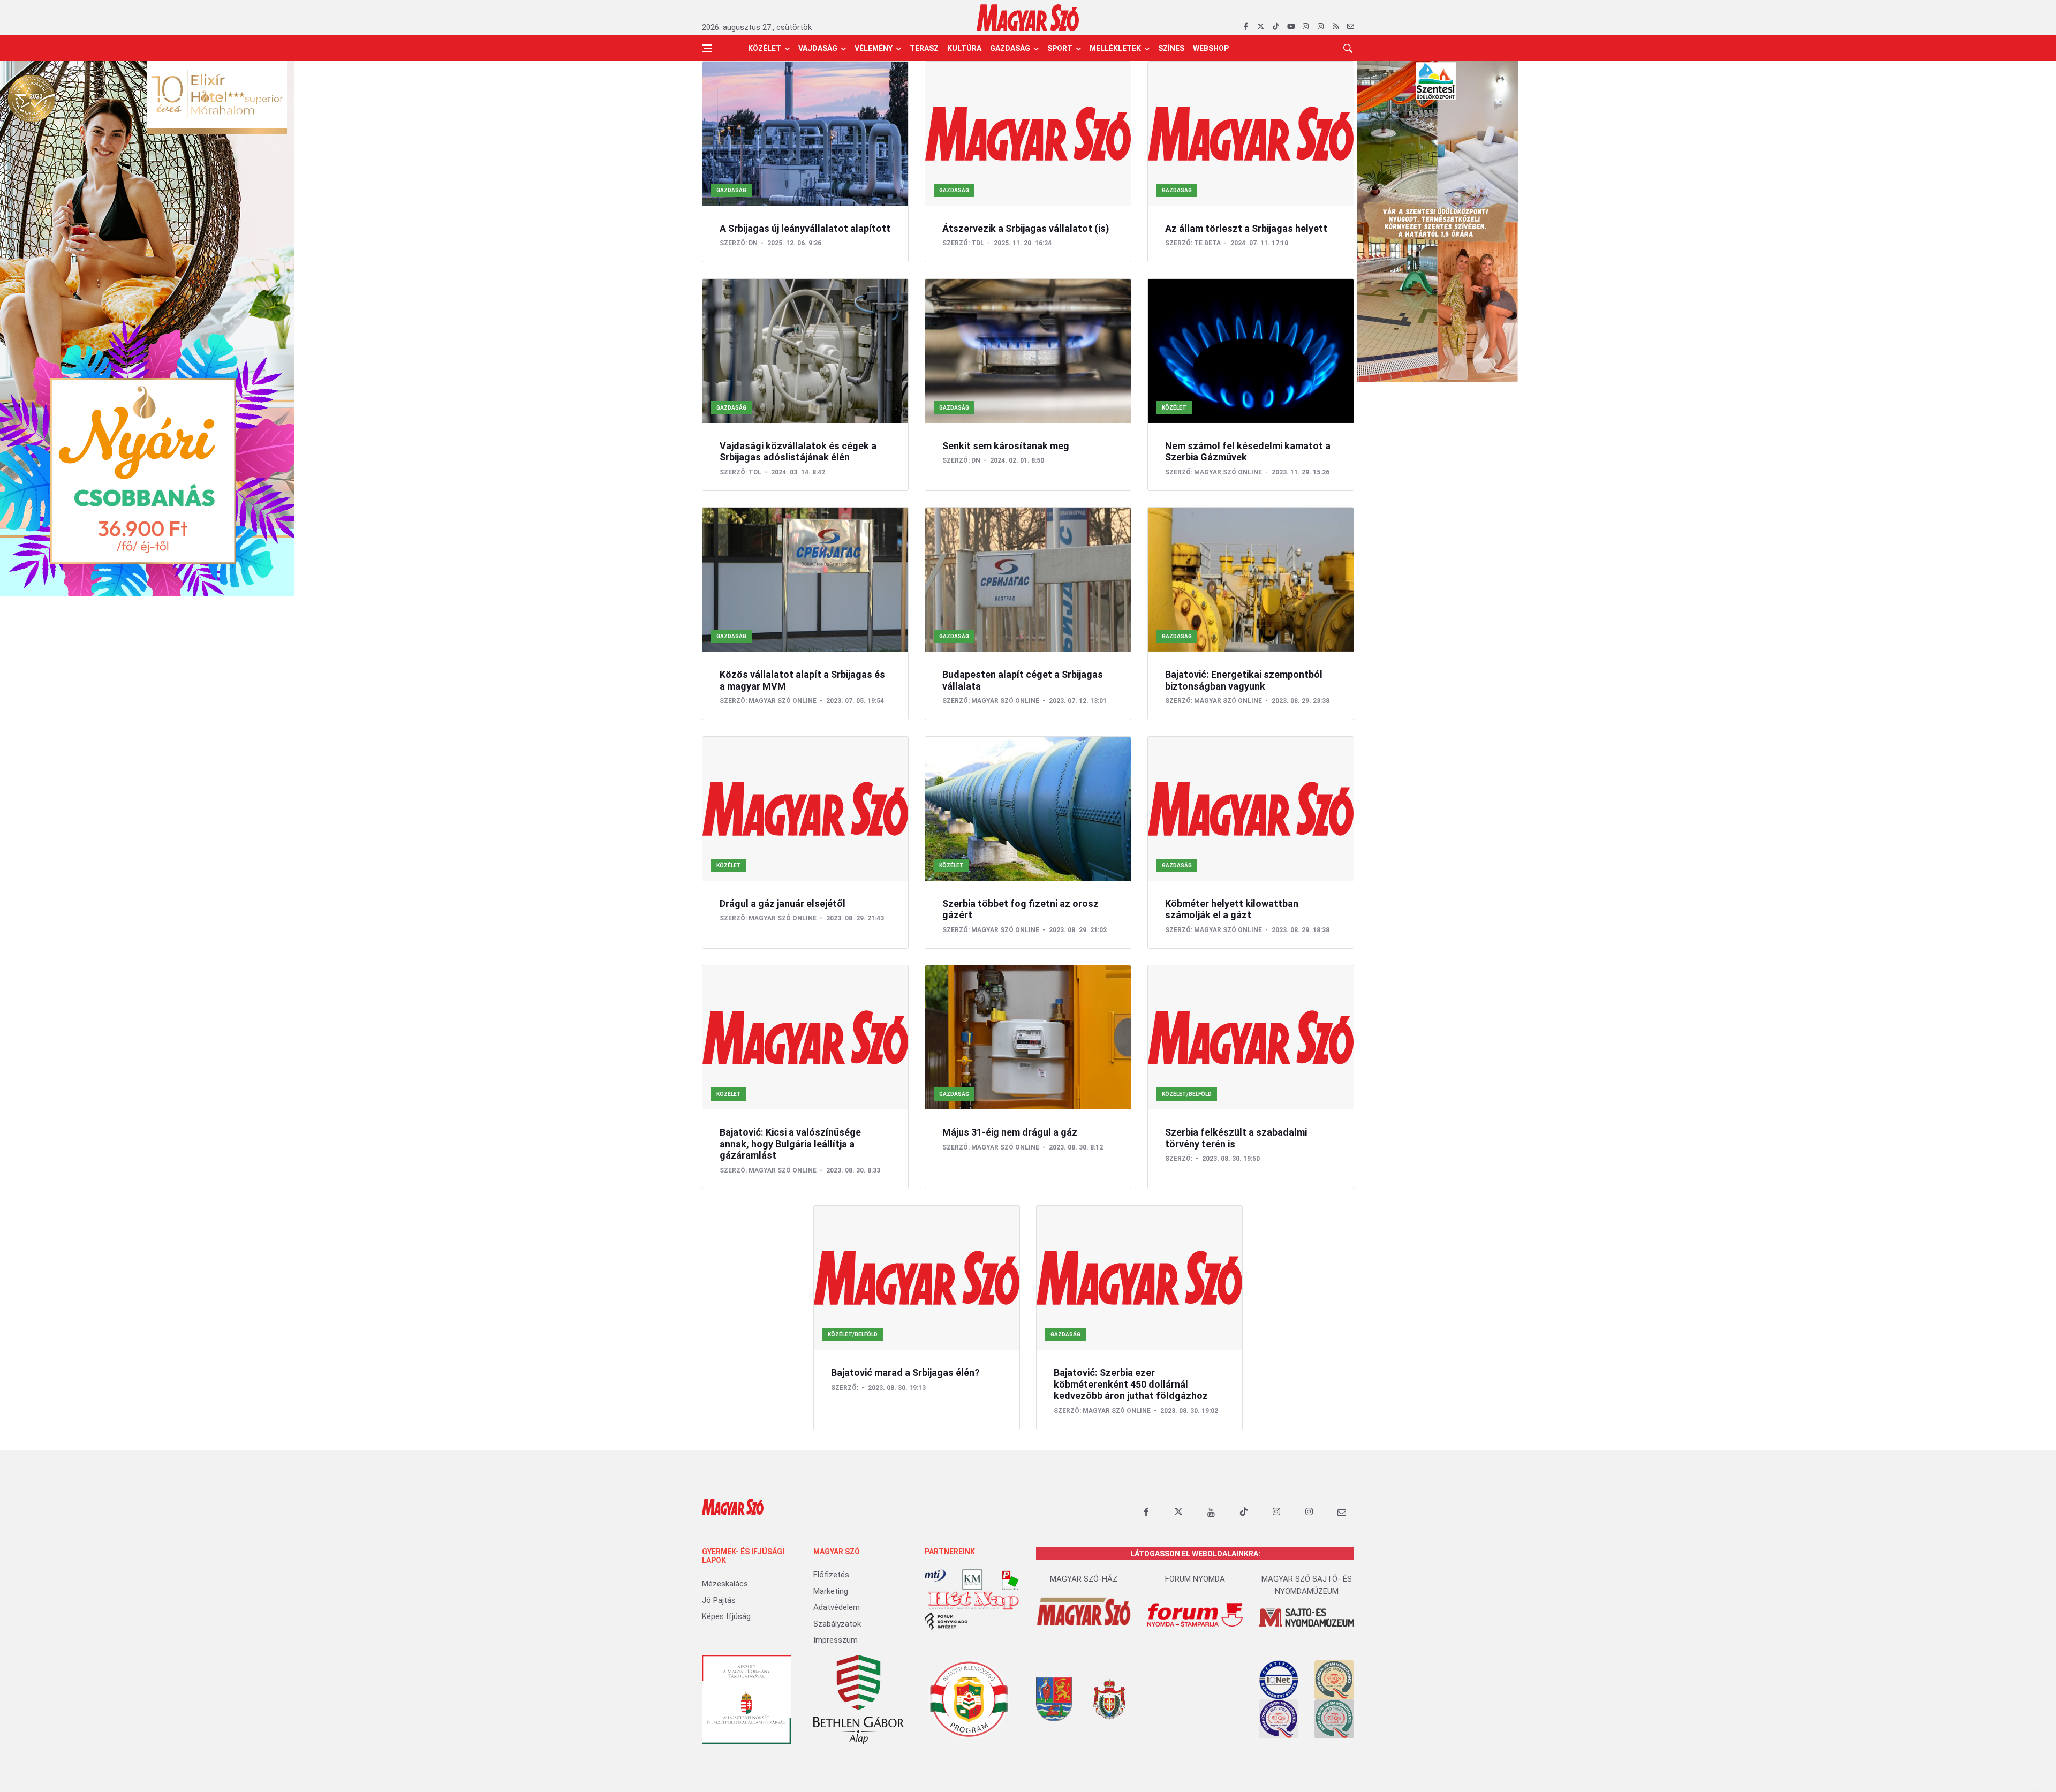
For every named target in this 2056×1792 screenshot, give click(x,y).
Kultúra (964, 48)
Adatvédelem (837, 1607)
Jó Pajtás (719, 1600)
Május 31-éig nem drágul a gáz (1010, 1132)
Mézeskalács (725, 1584)
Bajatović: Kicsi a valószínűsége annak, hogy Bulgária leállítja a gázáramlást (790, 1144)
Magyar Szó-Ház (1084, 1579)
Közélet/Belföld (1187, 1094)
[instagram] (1306, 27)
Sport (1060, 48)
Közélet (765, 48)
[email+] (1342, 1512)
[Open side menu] (707, 48)
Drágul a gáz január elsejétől (783, 903)
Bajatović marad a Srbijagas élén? (905, 1373)
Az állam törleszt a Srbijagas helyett (1246, 228)
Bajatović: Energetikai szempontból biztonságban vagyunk (1244, 680)
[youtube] (1291, 27)
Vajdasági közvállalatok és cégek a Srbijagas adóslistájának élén (798, 452)
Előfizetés (831, 1575)
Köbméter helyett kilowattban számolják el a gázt (1232, 909)
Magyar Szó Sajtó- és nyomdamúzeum (1307, 1585)
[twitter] (1261, 27)
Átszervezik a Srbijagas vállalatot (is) (1026, 228)
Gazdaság (1010, 48)
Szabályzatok (837, 1624)
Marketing (831, 1591)
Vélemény (874, 48)
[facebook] (1246, 27)
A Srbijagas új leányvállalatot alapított (805, 228)
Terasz (924, 48)
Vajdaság (818, 48)
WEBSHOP (1211, 48)
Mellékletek (1115, 48)
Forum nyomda (1195, 1579)
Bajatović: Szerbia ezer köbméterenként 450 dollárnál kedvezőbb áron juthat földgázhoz (1131, 1384)
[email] (1351, 27)
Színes (1171, 48)
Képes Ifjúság (726, 1616)
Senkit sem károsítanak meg (1006, 446)
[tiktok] (1276, 27)
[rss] (1336, 27)
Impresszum (836, 1640)
